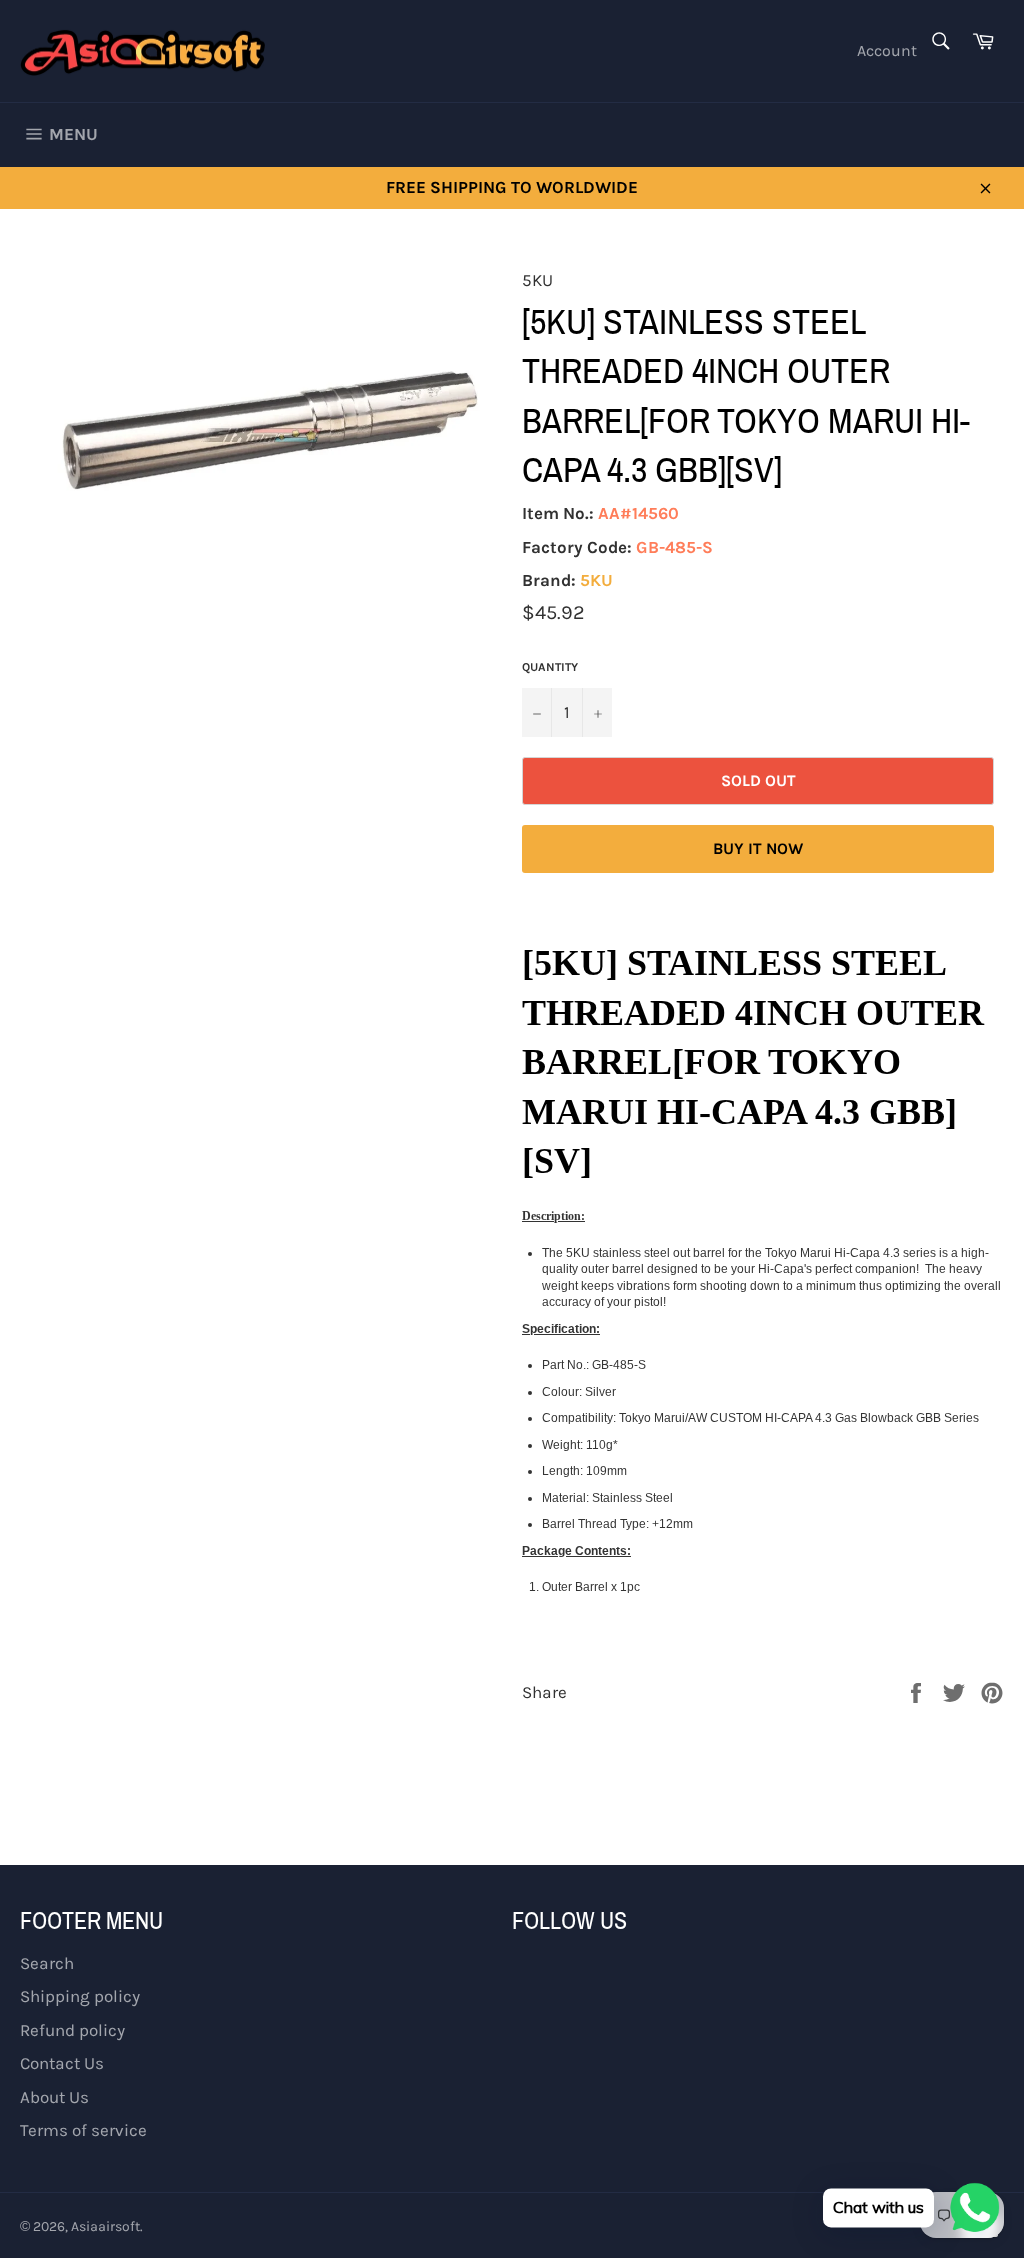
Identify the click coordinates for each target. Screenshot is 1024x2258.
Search (47, 1963)
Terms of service (83, 2130)
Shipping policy (80, 1996)
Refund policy (72, 2030)
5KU (596, 580)
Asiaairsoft (105, 2226)
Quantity (550, 667)
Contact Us (62, 2063)
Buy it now (758, 848)
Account (887, 50)
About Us (54, 2097)
